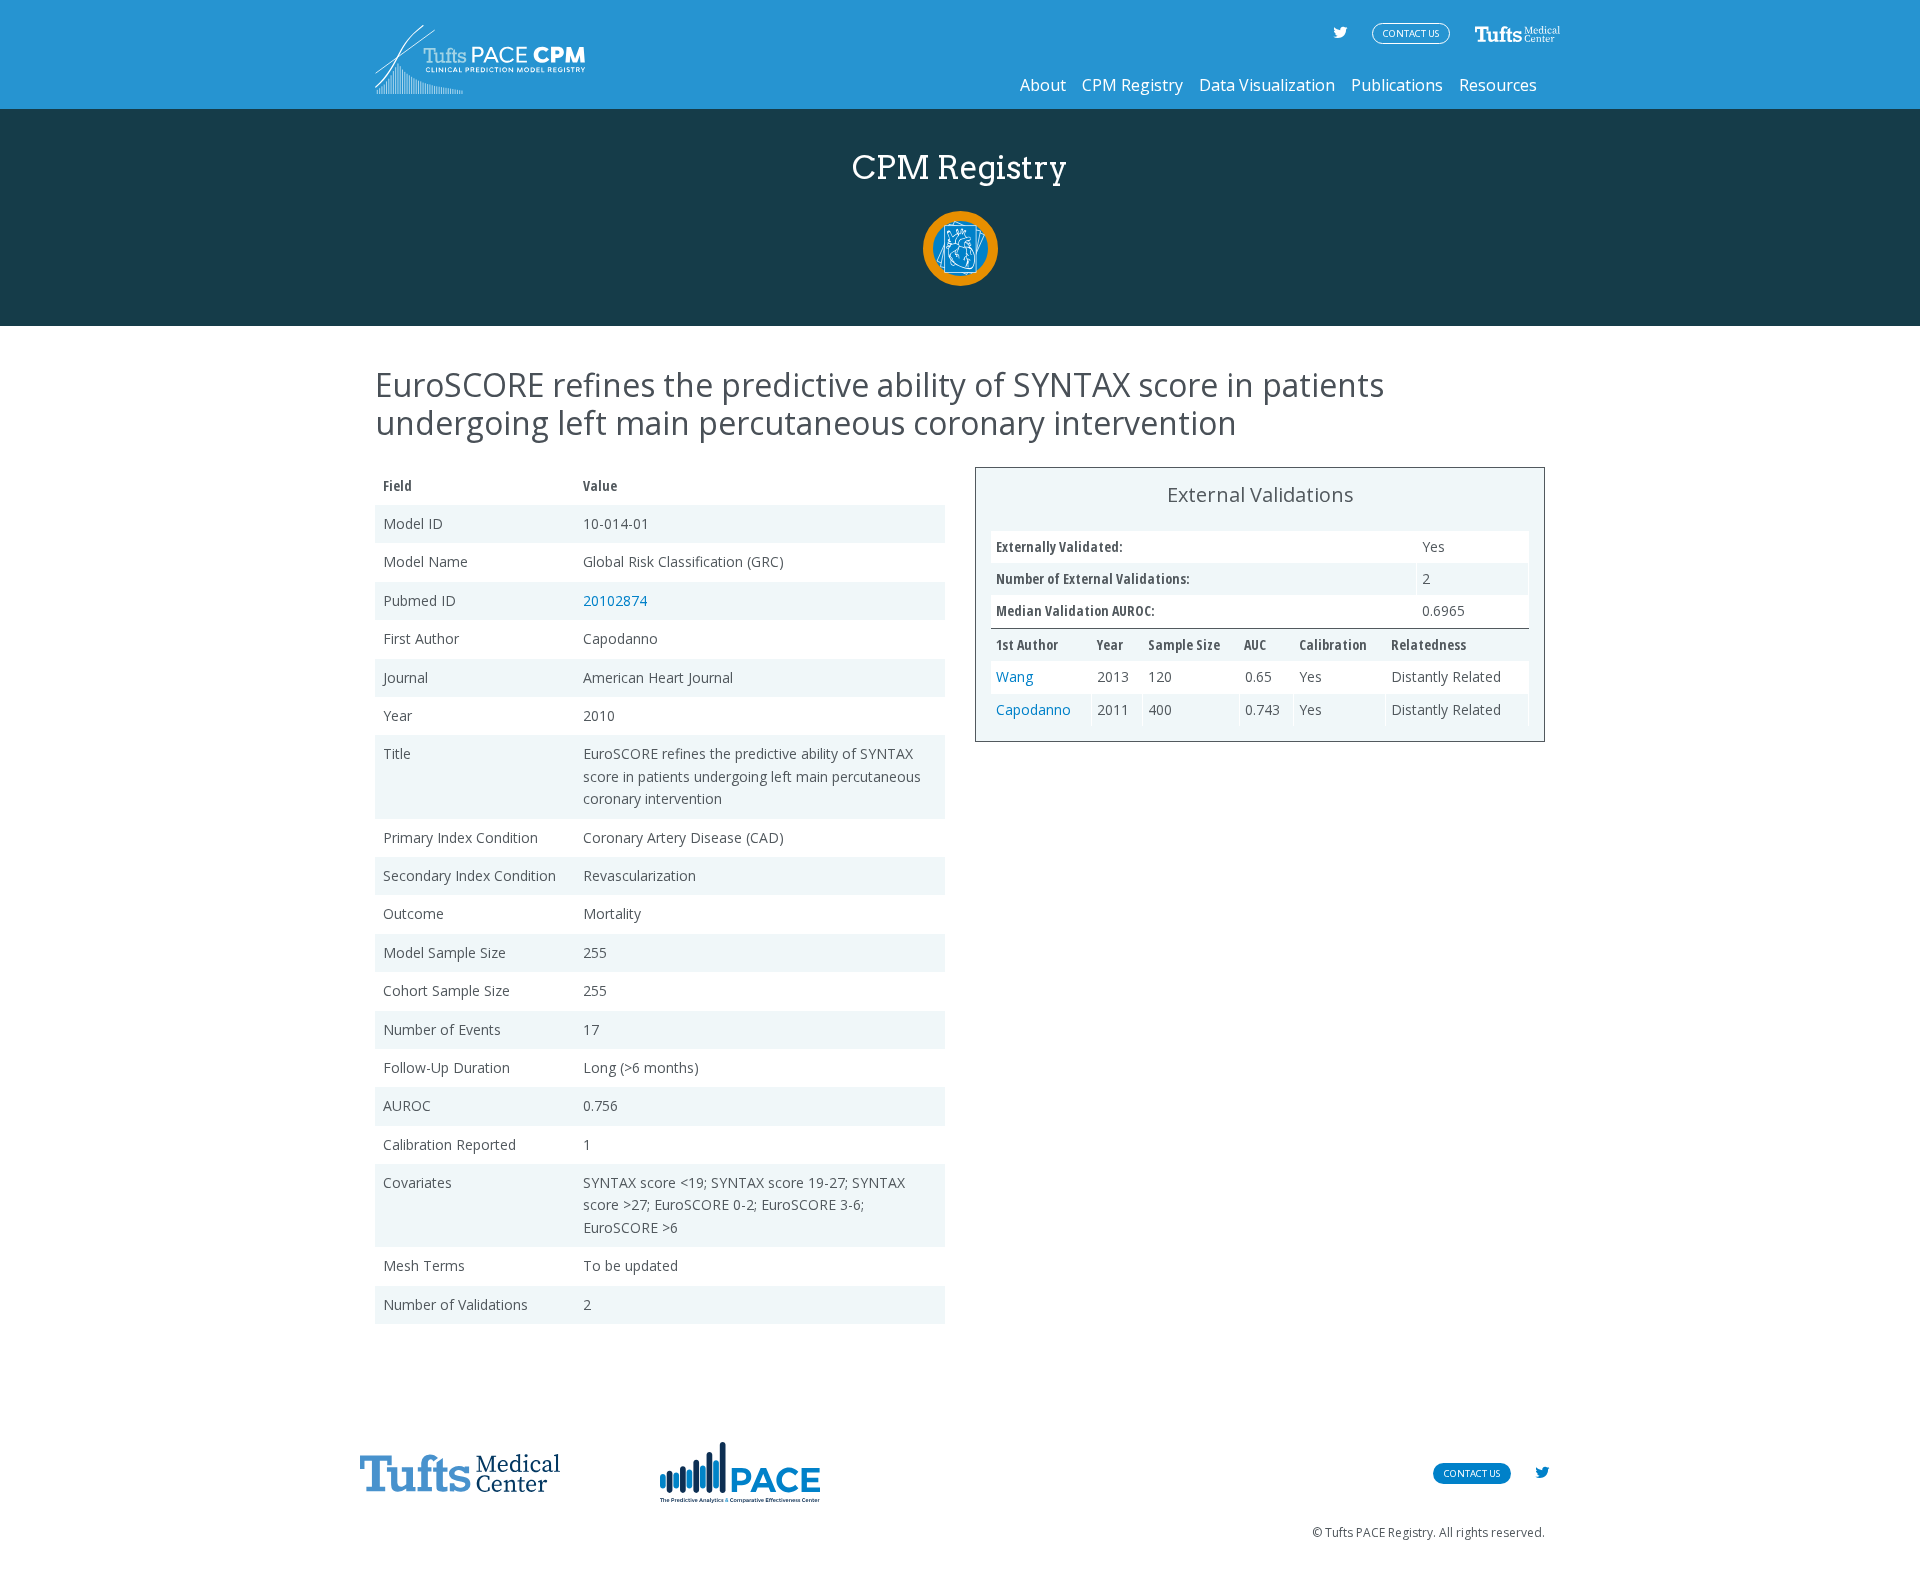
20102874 (615, 600)
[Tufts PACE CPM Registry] (480, 59)
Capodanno (1033, 709)
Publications (1397, 85)
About (1043, 85)
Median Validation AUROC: (1075, 610)
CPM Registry (1132, 85)
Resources (1498, 85)
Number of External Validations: (1093, 578)
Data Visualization (1267, 85)
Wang (1014, 676)
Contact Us (1411, 33)
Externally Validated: (1059, 546)
